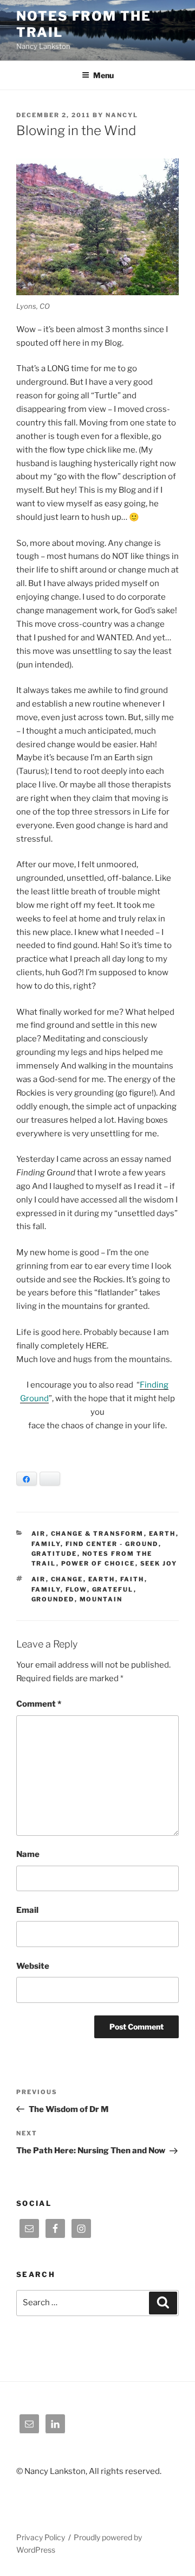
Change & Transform (97, 1534)
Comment (39, 1704)
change (67, 1579)
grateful (113, 1589)
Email (27, 1910)
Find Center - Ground (112, 1544)
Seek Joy (159, 1563)
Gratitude (54, 1554)
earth (102, 1579)
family (46, 1589)
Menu (103, 75)
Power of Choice (98, 1563)
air (39, 1579)
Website (33, 1966)
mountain (101, 1599)
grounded (53, 1599)
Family (46, 1544)
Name (28, 1854)
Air (39, 1534)
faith (132, 1579)
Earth (162, 1534)
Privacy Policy (41, 2537)
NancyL (122, 115)
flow (76, 1589)
